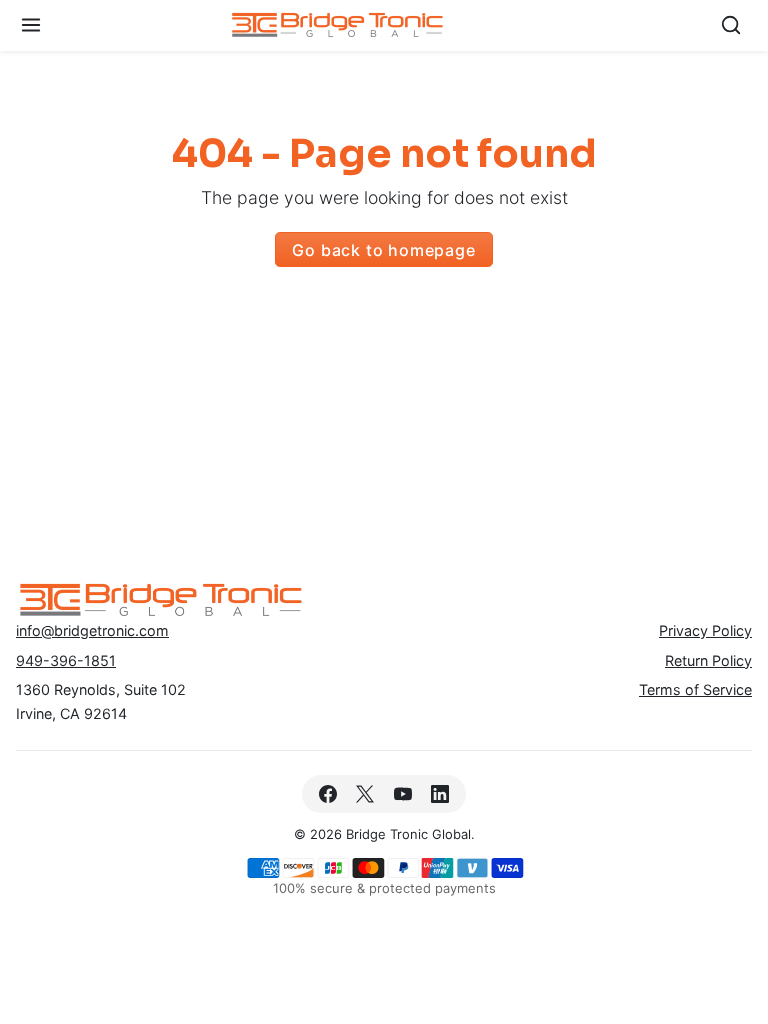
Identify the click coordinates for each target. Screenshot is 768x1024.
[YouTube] (402, 793)
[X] (365, 793)
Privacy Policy (705, 630)
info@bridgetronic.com (92, 630)
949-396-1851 (66, 660)
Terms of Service (695, 689)
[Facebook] (328, 793)
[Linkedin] (439, 793)
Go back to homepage (383, 250)
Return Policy (708, 660)
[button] (31, 25)
